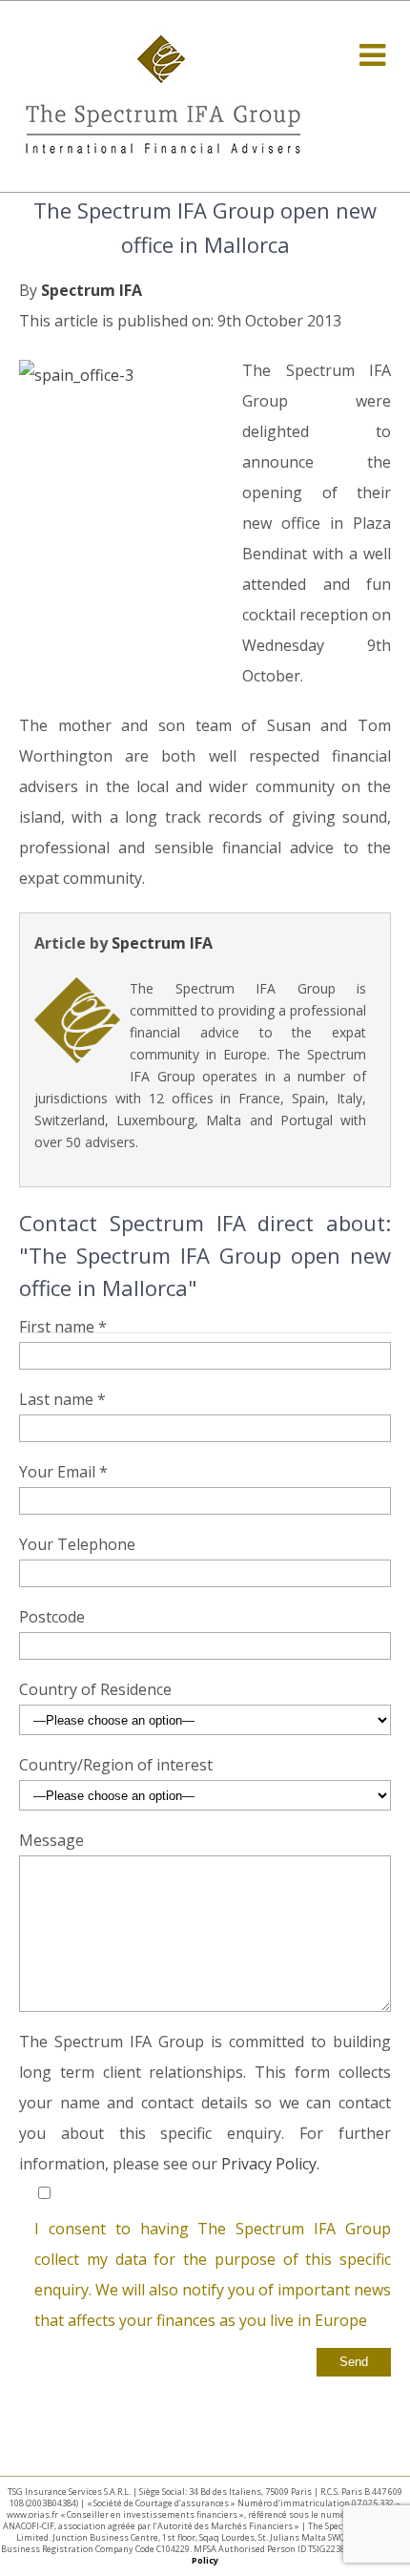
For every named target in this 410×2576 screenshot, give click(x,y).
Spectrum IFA (92, 290)
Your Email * (63, 1472)
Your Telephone (77, 1544)
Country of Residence (95, 1689)
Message (51, 1840)
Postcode (52, 1617)
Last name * (62, 1399)
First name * (63, 1327)
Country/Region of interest (116, 1765)
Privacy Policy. (270, 2164)
